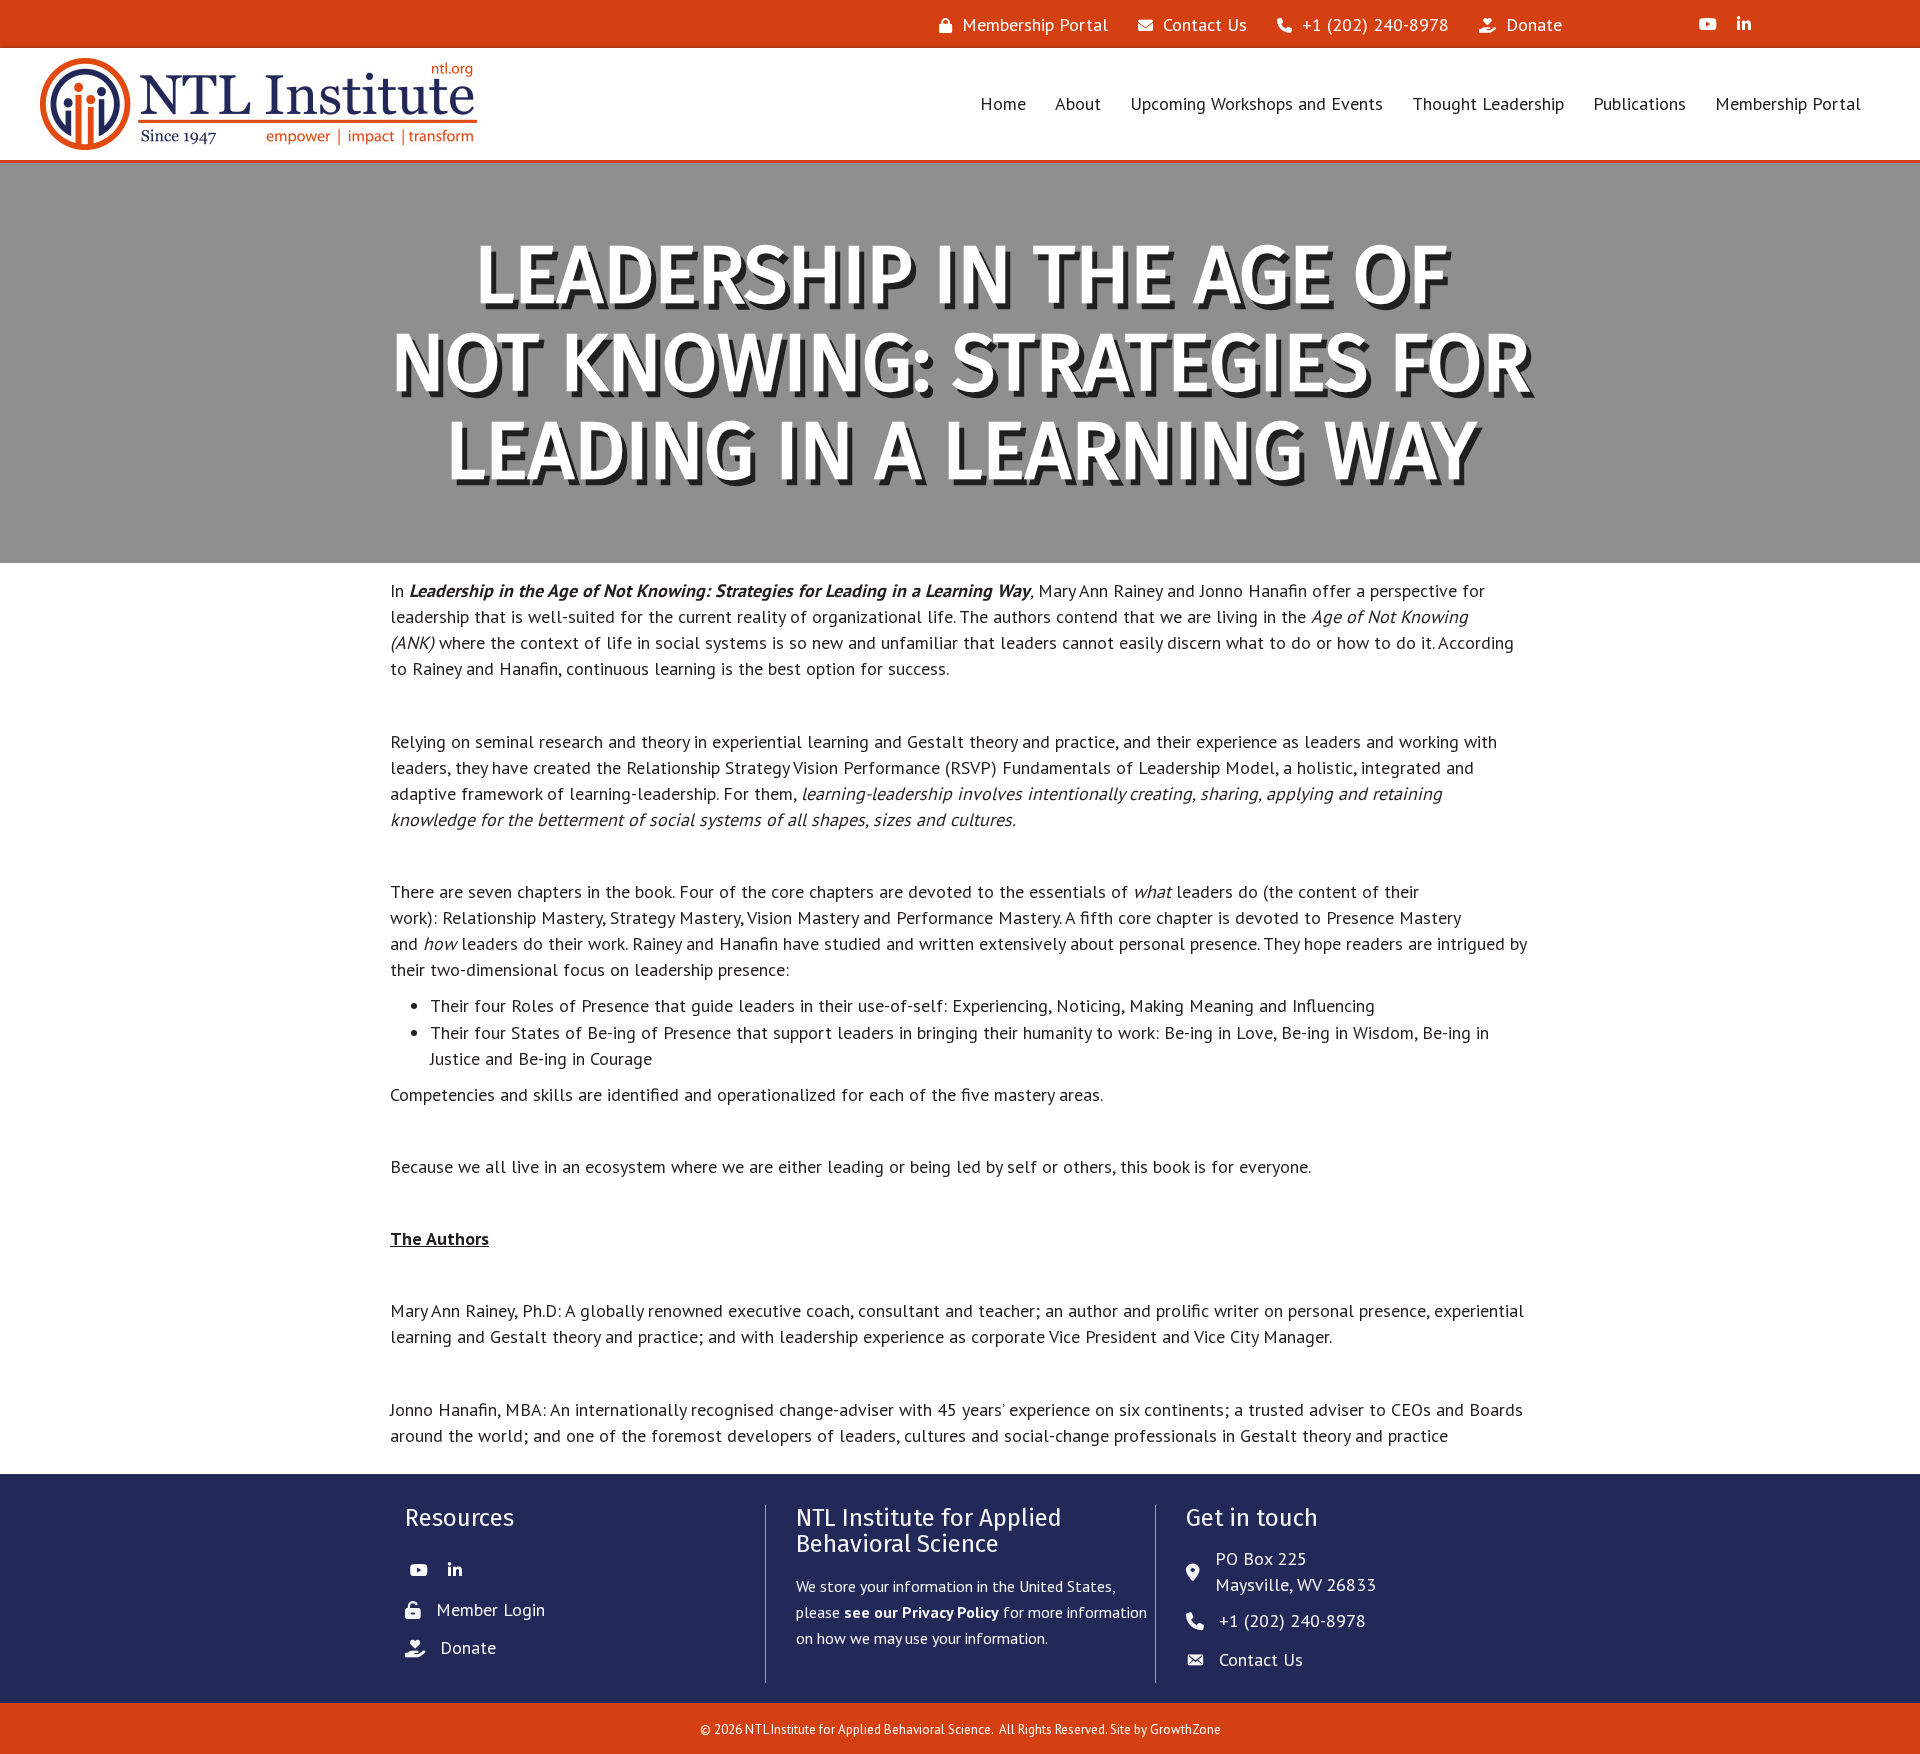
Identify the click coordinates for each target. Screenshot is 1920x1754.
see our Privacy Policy (921, 1612)
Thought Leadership (1488, 103)
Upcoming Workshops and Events (1256, 103)
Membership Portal (1788, 103)
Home (1003, 103)
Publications (1639, 103)
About (1078, 103)
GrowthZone (1185, 1729)
